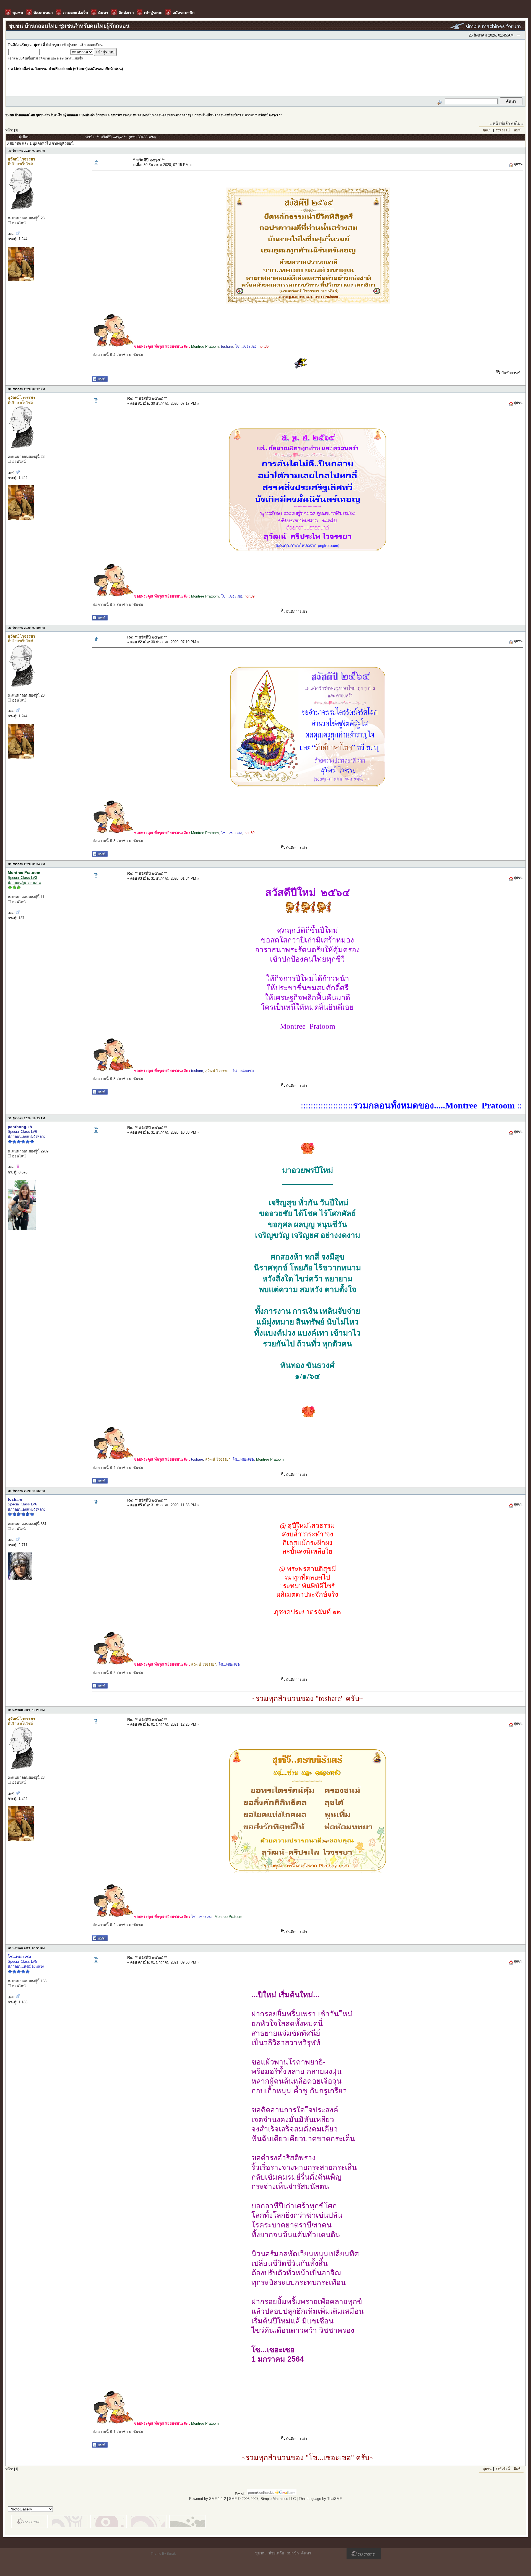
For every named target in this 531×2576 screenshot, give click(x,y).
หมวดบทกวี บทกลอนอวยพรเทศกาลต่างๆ (162, 115)
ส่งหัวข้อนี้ (503, 130)
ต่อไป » (517, 123)
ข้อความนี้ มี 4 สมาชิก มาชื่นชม (118, 355)
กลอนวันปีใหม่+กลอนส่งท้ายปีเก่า (218, 115)
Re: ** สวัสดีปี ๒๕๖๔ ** (147, 398)
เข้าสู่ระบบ (70, 45)
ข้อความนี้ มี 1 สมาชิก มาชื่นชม (118, 2432)
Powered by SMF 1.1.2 (208, 2499)
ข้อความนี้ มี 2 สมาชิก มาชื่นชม (118, 1673)
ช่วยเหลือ (276, 2553)
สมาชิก (293, 2553)
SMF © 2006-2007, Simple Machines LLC (262, 2499)
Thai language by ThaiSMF (320, 2499)
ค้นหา (306, 2553)
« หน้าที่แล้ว (500, 123)
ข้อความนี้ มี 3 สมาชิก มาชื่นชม (118, 605)
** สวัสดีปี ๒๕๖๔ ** (268, 115)
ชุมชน (487, 130)
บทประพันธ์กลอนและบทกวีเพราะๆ (106, 115)
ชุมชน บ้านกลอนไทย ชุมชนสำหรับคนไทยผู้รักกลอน (42, 115)
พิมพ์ (517, 130)
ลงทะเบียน (95, 45)
